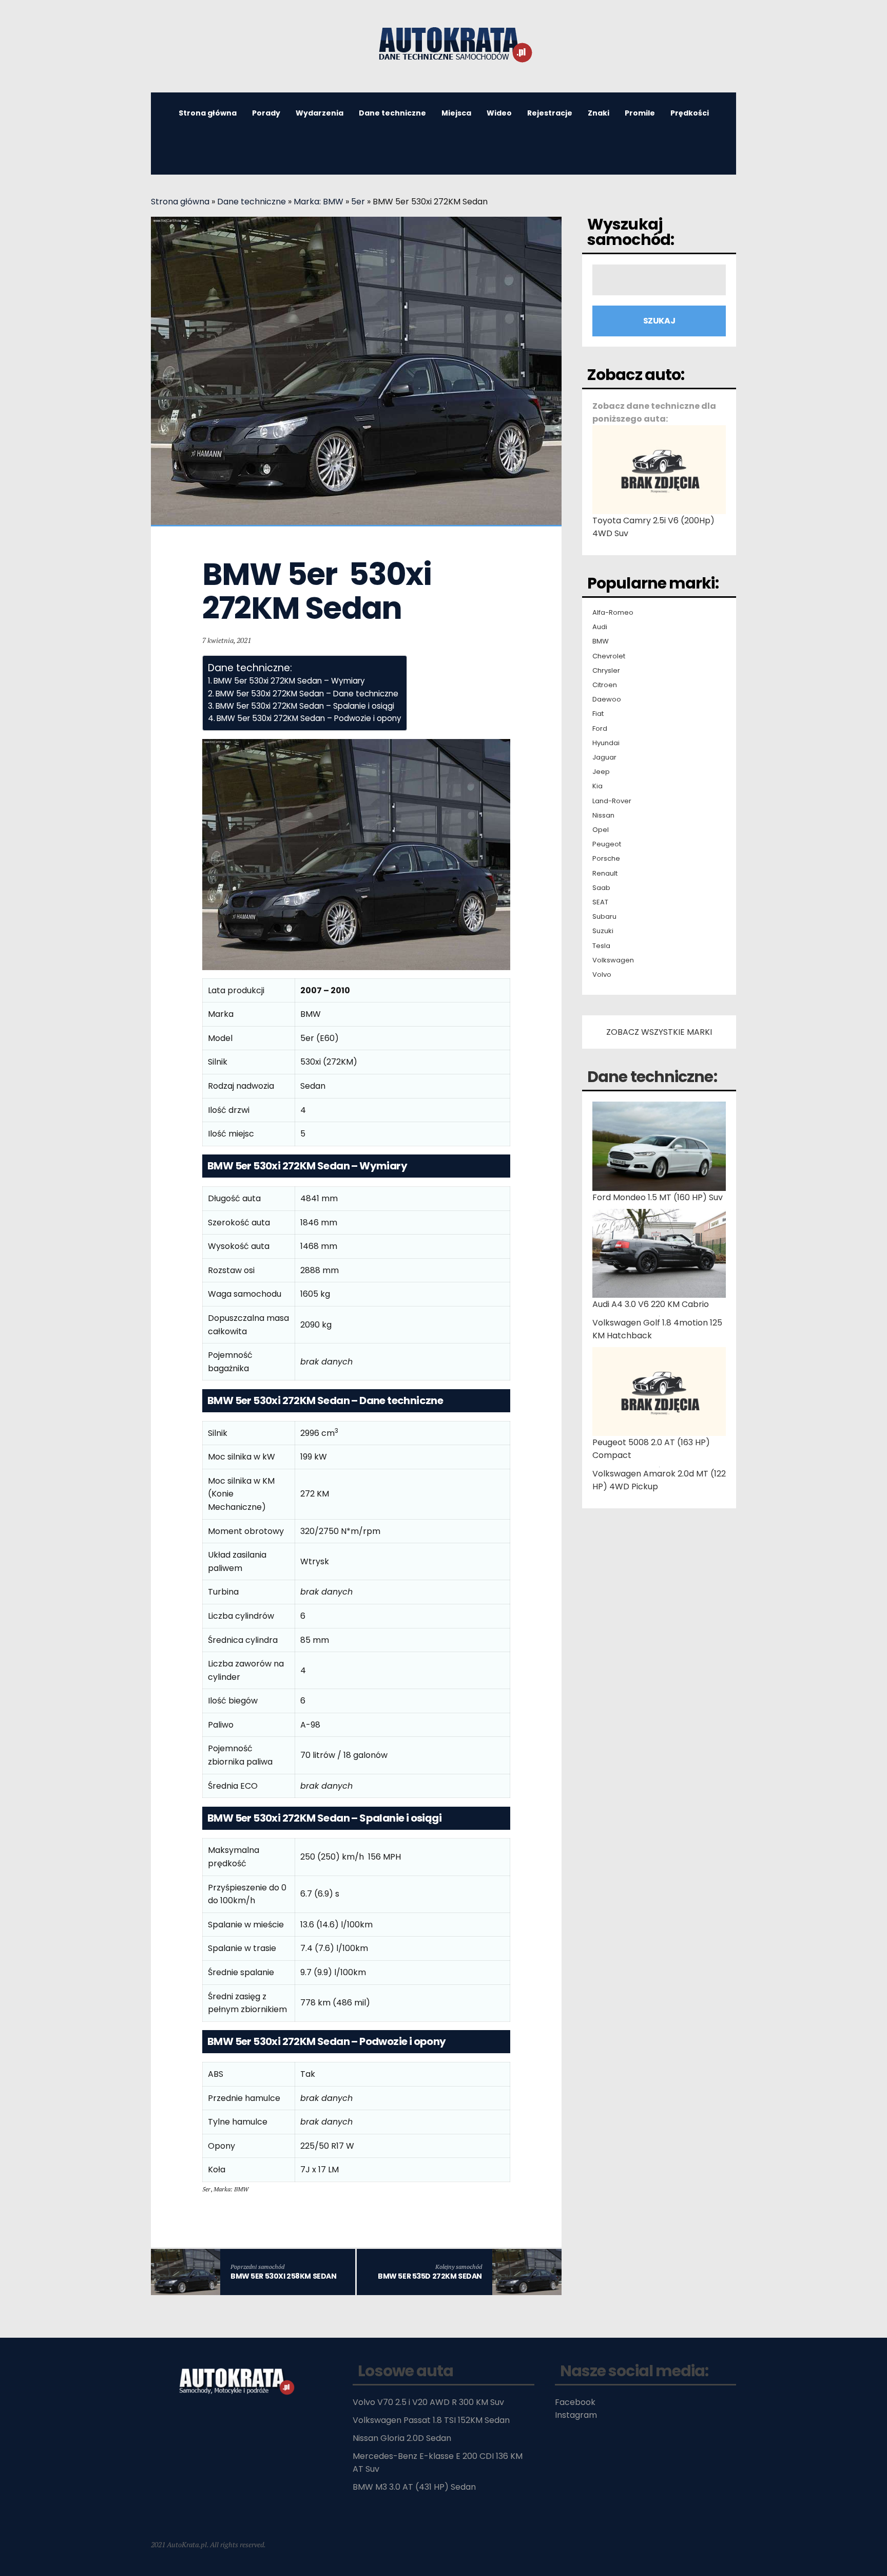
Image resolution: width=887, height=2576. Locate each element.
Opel (601, 830)
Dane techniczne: (652, 1077)
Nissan (603, 816)
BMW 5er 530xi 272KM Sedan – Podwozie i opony (309, 718)
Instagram (576, 2415)
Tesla (601, 946)
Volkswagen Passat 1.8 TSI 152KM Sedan (431, 2420)
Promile (640, 113)
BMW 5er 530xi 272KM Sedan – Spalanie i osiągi (305, 706)
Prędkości (690, 113)
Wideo (499, 113)
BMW (601, 641)
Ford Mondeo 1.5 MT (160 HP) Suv (658, 1197)
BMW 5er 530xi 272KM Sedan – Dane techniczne (307, 694)
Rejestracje (550, 113)
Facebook (575, 2402)
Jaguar (604, 757)
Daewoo (607, 699)
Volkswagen (613, 960)
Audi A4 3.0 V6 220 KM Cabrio (651, 1304)
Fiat (598, 714)
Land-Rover (612, 801)
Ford (600, 729)
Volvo (602, 975)
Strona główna (208, 113)
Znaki (599, 113)
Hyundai (606, 743)
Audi (600, 627)
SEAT (600, 902)
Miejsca (456, 113)
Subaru (604, 917)
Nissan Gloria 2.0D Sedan (402, 2438)
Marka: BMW (319, 202)
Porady (266, 113)
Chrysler (606, 671)
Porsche (606, 859)
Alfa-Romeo (613, 613)
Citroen (605, 685)
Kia (597, 786)
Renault (605, 874)
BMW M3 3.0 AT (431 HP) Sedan (414, 2487)
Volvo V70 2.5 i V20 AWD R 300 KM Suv (428, 2402)
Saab (601, 888)
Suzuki (603, 931)
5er (358, 202)
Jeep (601, 772)
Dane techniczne (392, 113)
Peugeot (607, 844)
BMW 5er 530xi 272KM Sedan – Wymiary (289, 681)
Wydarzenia (320, 113)
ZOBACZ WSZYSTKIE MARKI (659, 1032)
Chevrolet (609, 656)
